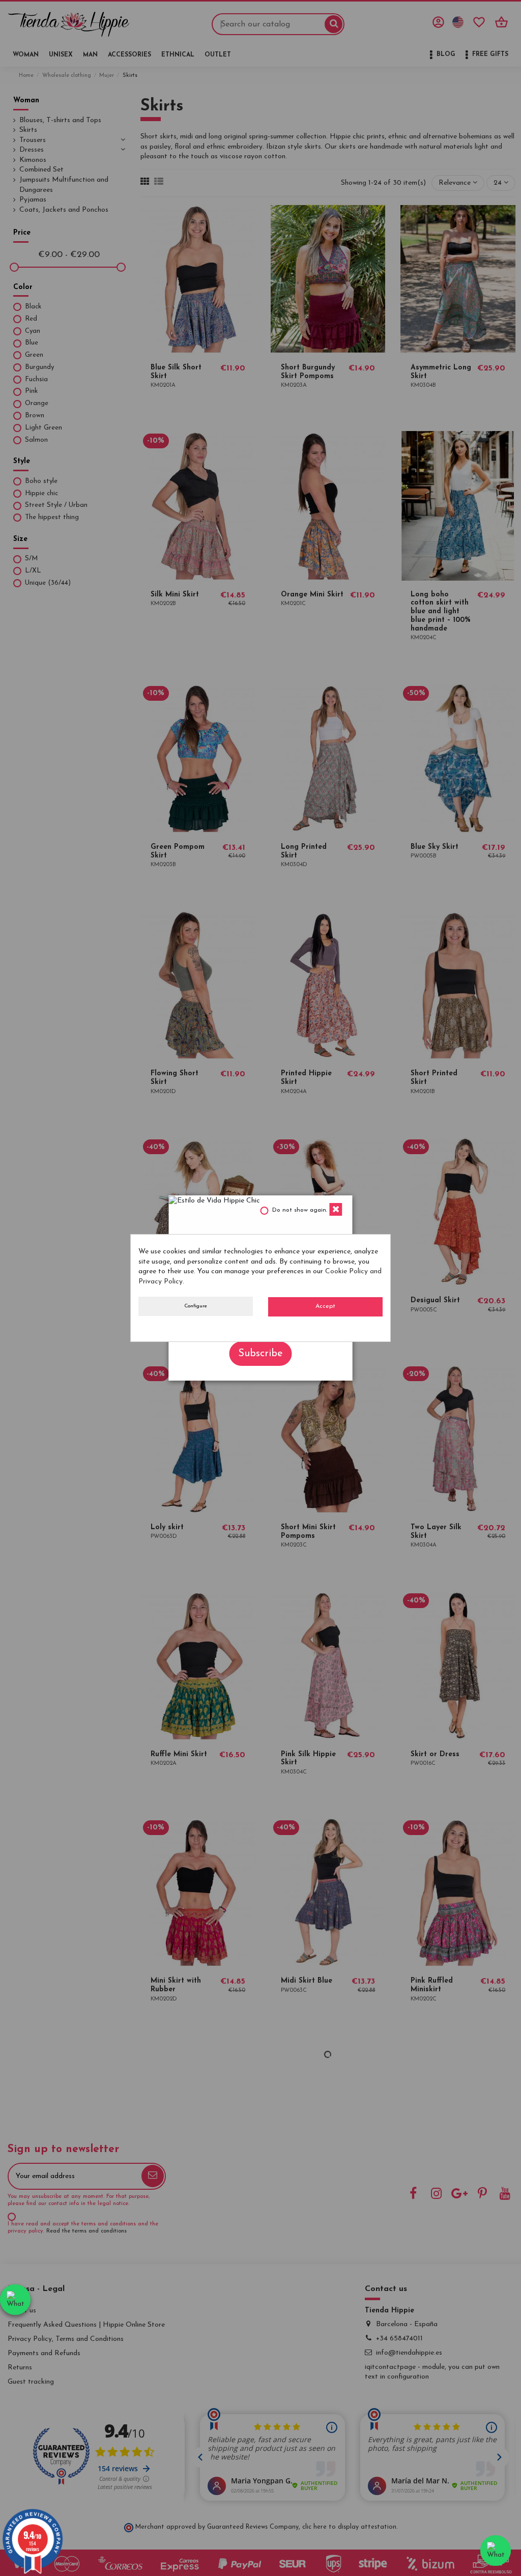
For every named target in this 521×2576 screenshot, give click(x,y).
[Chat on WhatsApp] (15, 2300)
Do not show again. (300, 1210)
